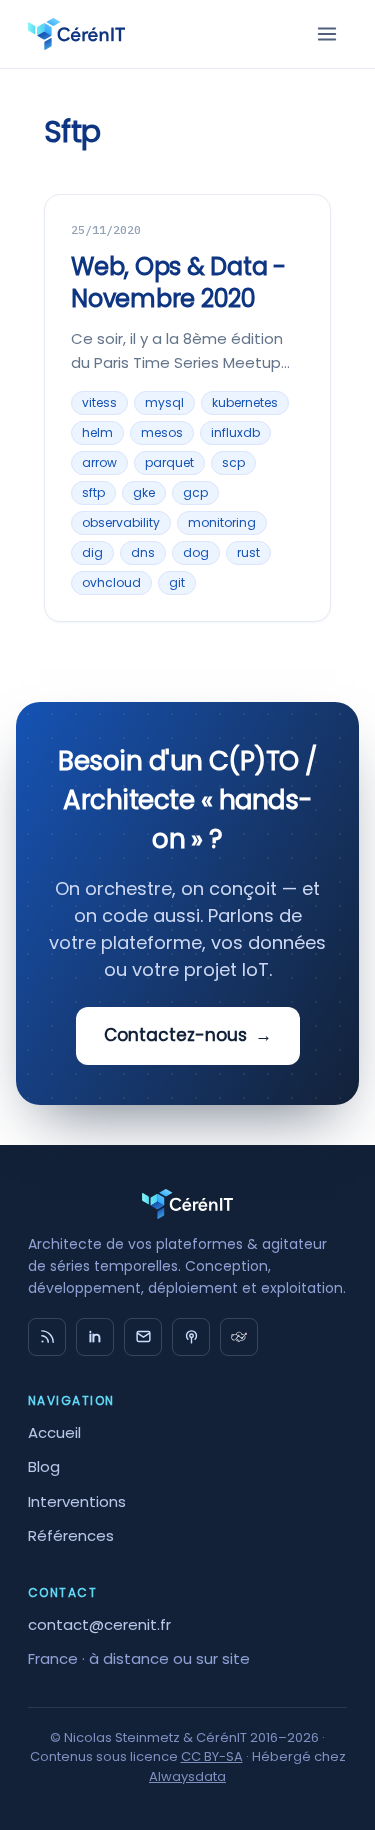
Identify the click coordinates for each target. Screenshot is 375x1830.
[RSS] (47, 1337)
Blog (44, 1466)
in (95, 1337)
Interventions (77, 1501)
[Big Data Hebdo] (191, 1337)
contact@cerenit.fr (99, 1624)
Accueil (54, 1432)
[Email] (143, 1337)
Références (71, 1535)
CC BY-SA (212, 1756)
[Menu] (327, 34)
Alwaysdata (187, 1776)
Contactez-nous (188, 1035)
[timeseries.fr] (239, 1337)
